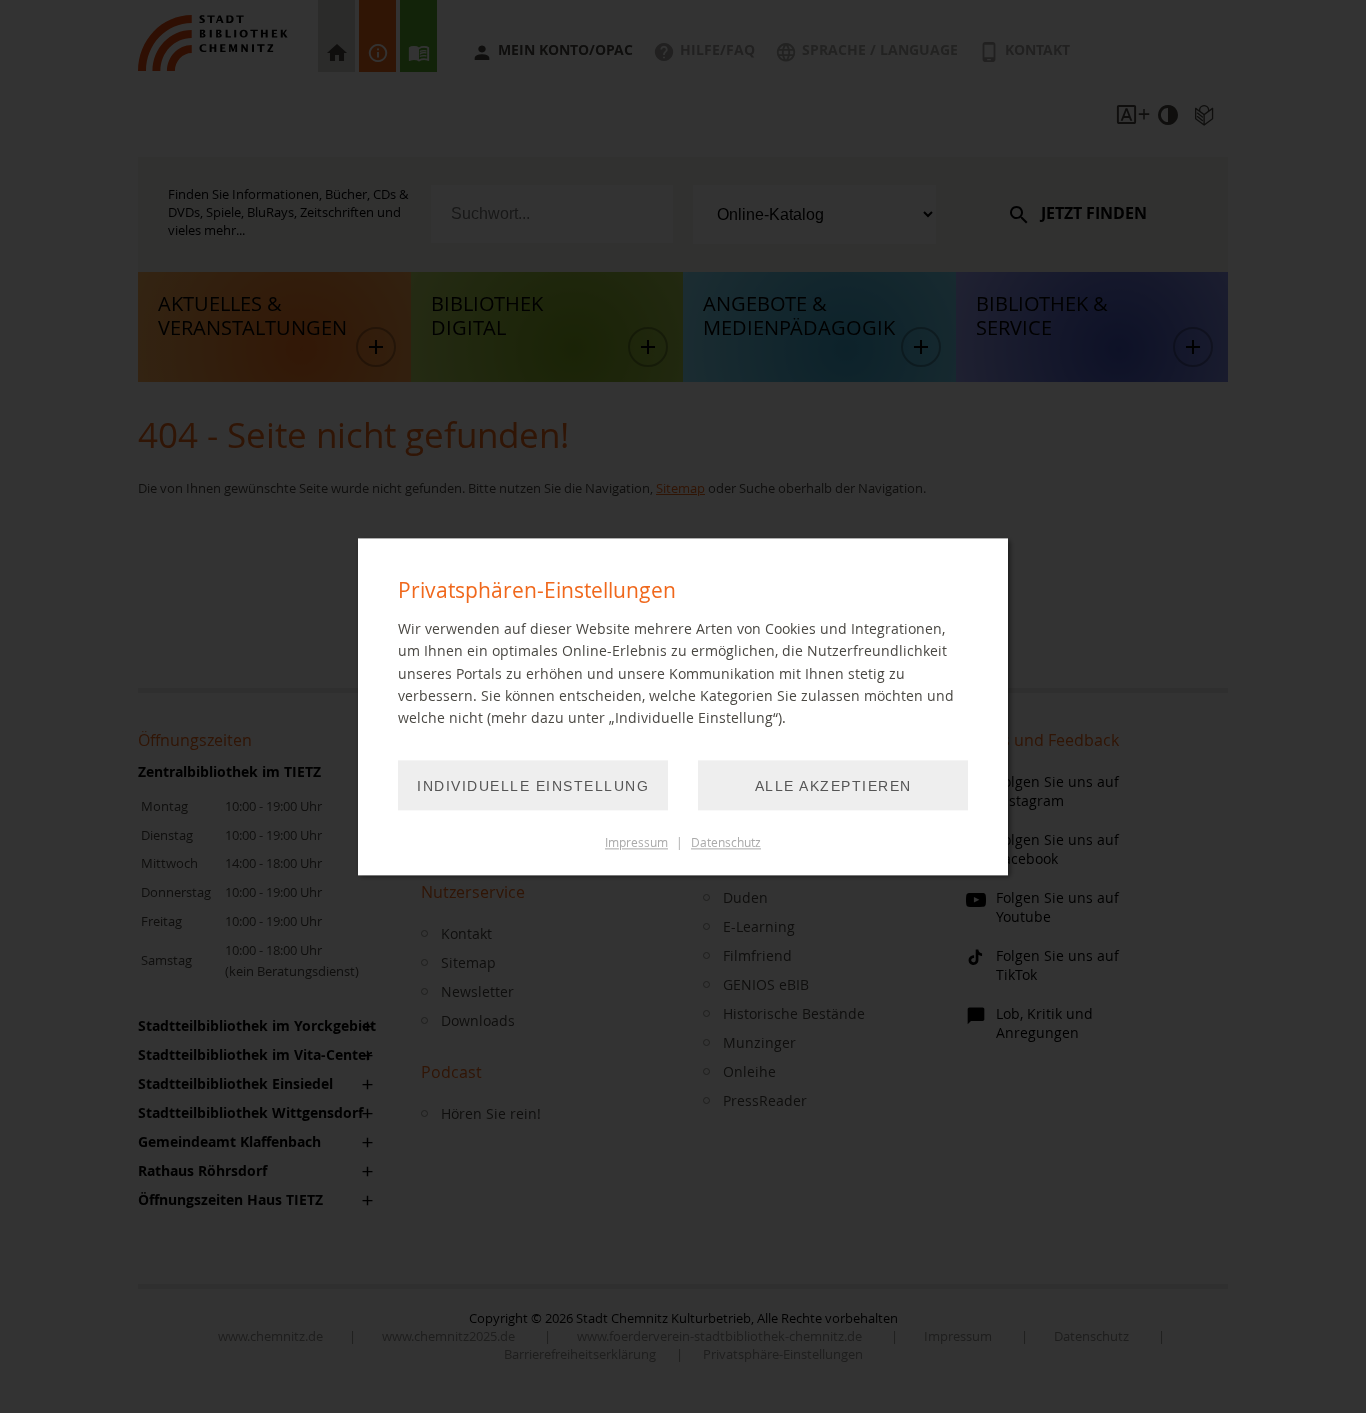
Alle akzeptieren (833, 786)
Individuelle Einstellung (533, 786)
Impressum (636, 842)
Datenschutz (726, 842)
